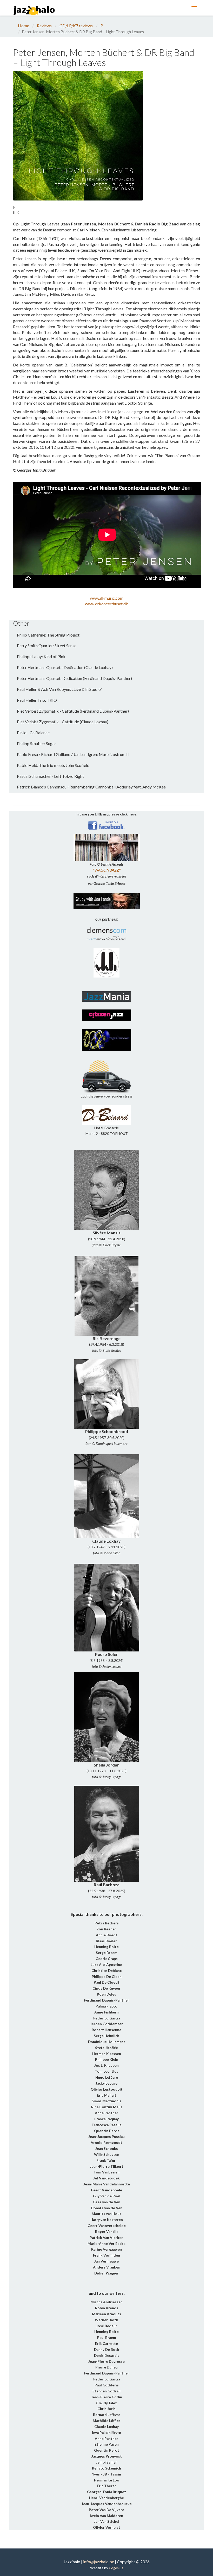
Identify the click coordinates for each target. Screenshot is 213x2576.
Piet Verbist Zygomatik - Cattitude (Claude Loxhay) (63, 722)
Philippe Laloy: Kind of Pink (41, 656)
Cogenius (116, 2568)
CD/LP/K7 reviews (76, 26)
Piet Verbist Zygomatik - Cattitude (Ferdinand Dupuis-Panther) (73, 711)
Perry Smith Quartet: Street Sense (47, 645)
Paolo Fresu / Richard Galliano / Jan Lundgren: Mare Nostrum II (73, 754)
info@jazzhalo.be (99, 2562)
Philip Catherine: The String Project (48, 635)
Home (24, 26)
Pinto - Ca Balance (33, 732)
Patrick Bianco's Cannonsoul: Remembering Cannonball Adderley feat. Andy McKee (91, 787)
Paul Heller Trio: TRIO (37, 700)
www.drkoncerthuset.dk (106, 604)
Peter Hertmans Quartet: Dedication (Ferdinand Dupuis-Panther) (74, 678)
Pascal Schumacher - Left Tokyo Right (50, 776)
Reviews (44, 26)
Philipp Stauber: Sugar (36, 743)
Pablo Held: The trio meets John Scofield (53, 765)
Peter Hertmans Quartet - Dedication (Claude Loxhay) (65, 667)
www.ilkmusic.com (107, 598)
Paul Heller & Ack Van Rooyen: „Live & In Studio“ (59, 689)
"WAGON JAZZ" (107, 870)
